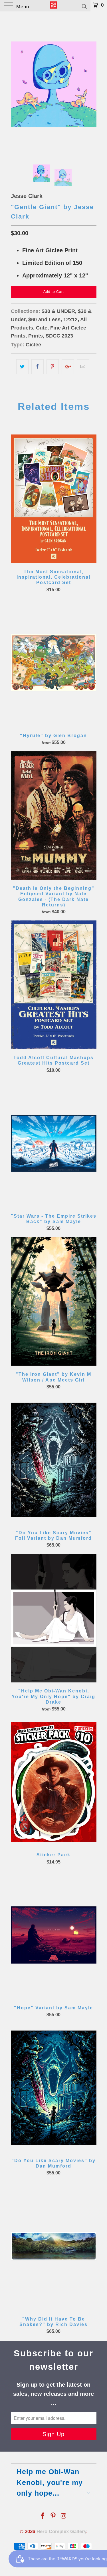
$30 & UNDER (58, 311)
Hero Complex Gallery (61, 2532)
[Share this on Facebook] (38, 367)
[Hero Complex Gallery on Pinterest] (53, 2516)
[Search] (84, 6)
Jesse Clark (27, 196)
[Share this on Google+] (68, 367)
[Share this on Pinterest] (53, 367)
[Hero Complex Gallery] (54, 6)
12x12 (70, 319)
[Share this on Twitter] (22, 367)
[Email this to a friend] (83, 367)
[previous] (16, 84)
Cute (42, 328)
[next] (91, 84)
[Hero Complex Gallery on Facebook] (43, 2516)
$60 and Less (44, 319)
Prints (36, 336)
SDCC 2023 (59, 336)
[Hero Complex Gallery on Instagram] (64, 2516)
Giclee (33, 345)
